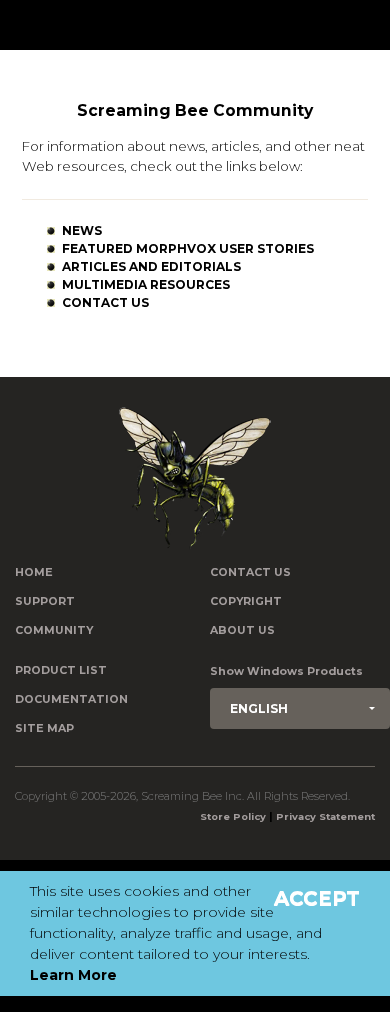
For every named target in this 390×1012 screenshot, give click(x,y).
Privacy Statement (325, 816)
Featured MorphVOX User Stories (188, 248)
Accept (317, 898)
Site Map (44, 728)
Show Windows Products (286, 671)
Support (45, 601)
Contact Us (105, 302)
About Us (242, 630)
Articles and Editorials (151, 266)
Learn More (73, 975)
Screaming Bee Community (195, 110)
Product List (61, 670)
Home (34, 572)
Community (54, 630)
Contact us (250, 572)
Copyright (246, 601)
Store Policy (233, 816)
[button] (300, 708)
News (82, 230)
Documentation (71, 699)
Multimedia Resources (146, 284)
